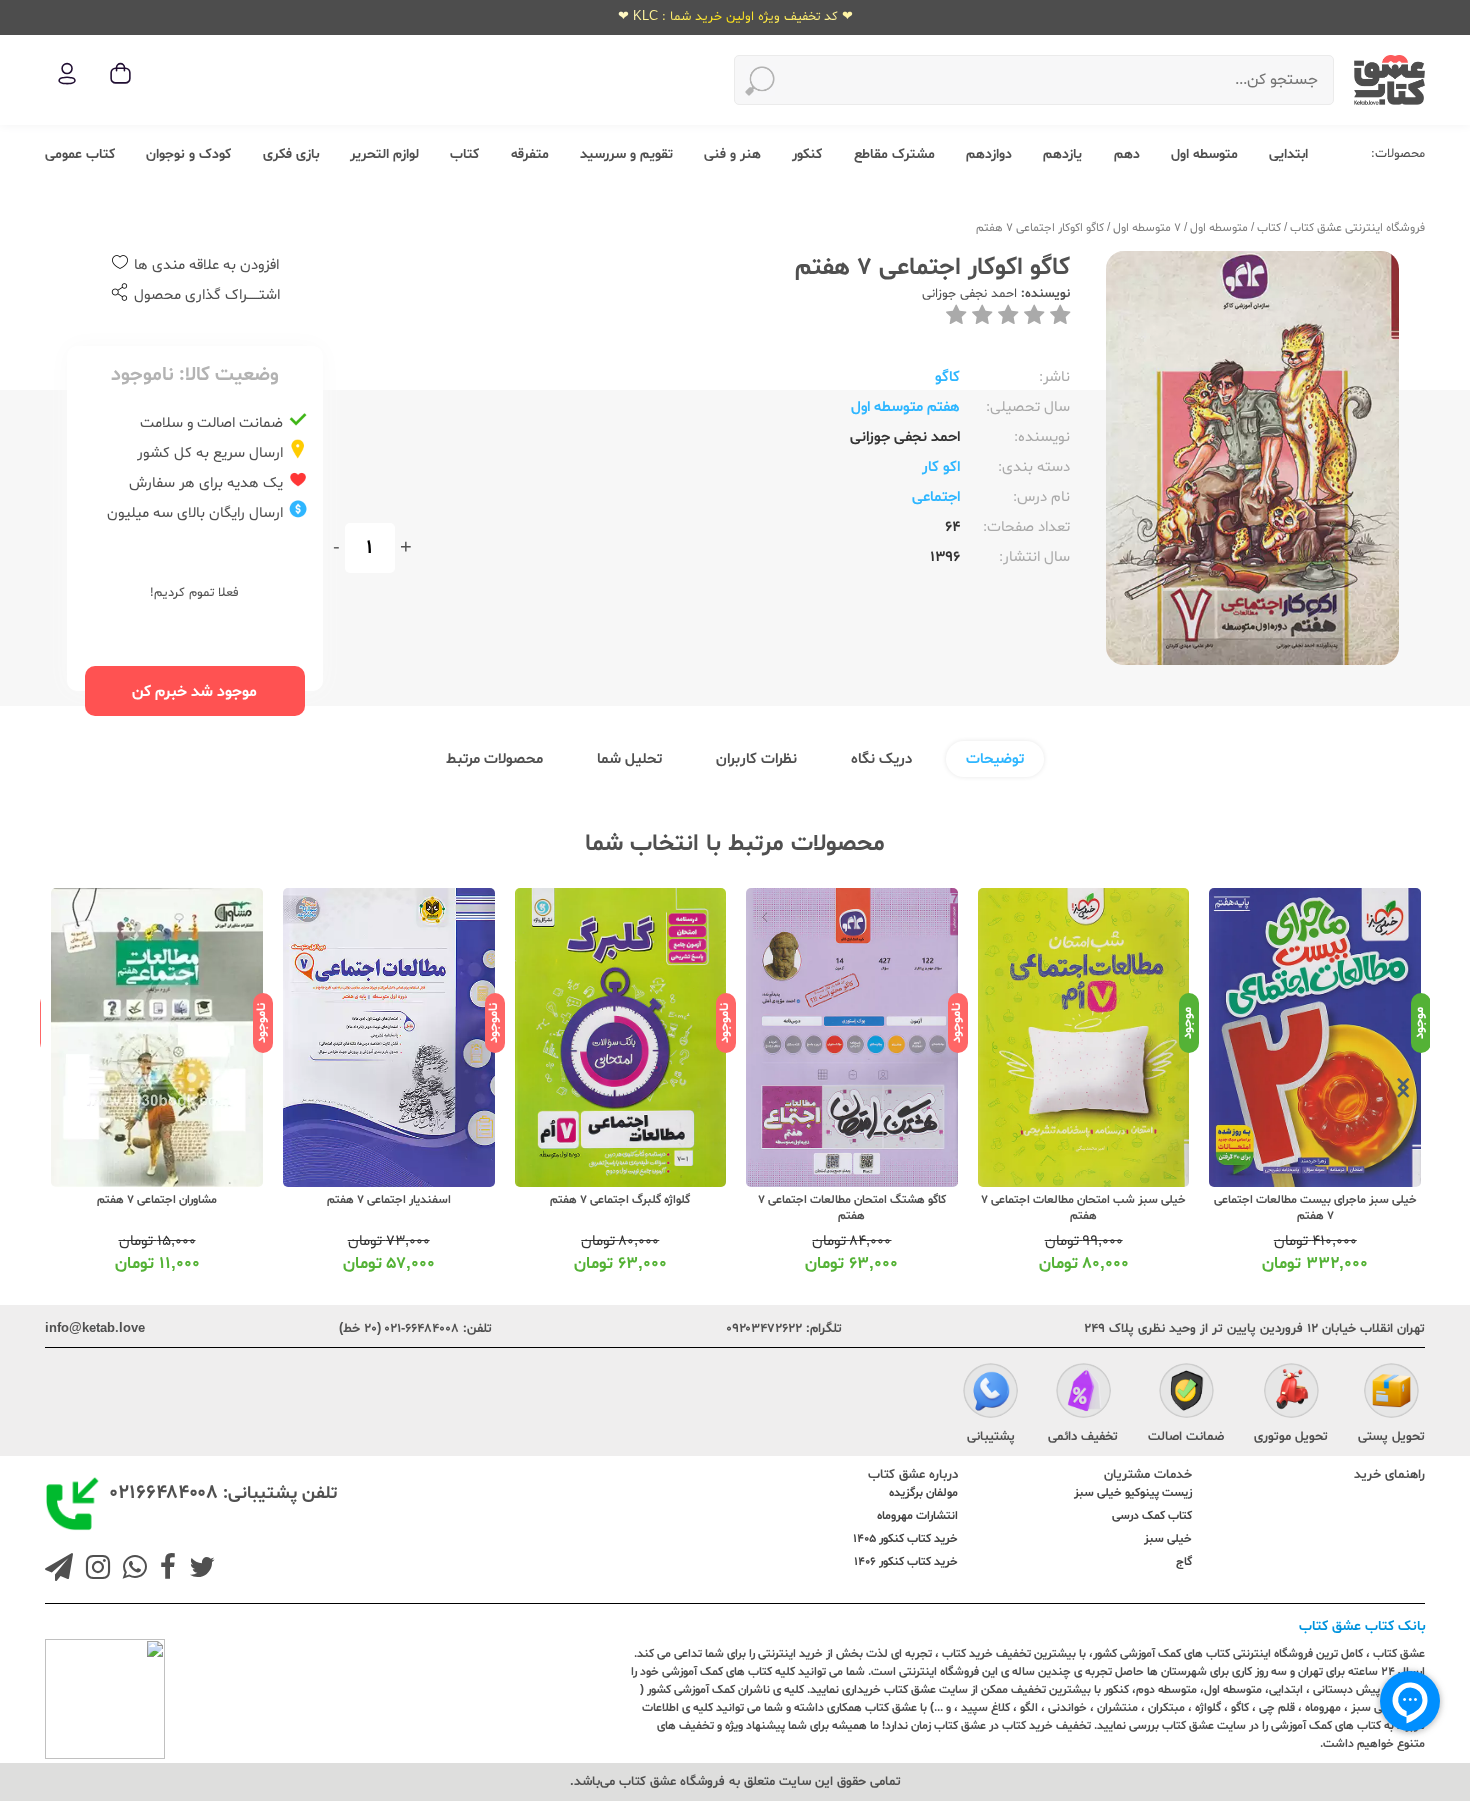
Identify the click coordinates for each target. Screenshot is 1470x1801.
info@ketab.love (95, 1329)
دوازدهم (989, 154)
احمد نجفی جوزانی (969, 294)
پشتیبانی (991, 1437)
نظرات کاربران (756, 759)
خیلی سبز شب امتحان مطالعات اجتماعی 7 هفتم (1083, 1208)
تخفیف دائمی (1083, 1437)
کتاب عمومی (80, 154)
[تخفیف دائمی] (1083, 1394)
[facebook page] (164, 1570)
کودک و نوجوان (188, 154)
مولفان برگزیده (923, 1493)
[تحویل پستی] (1391, 1394)
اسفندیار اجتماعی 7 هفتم (389, 1200)
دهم (1127, 154)
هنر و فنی (732, 154)
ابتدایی (1288, 154)
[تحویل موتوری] (1291, 1394)
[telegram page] (59, 1570)
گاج (1184, 1562)
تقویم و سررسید (626, 154)
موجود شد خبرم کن (194, 692)
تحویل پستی (1391, 1437)
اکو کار (941, 467)
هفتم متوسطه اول (905, 407)
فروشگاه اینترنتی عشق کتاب (1357, 228)
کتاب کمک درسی (1152, 1516)
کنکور (807, 154)
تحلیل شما (629, 759)
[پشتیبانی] (990, 1394)
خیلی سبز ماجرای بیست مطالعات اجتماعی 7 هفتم (1315, 1208)
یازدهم (1062, 154)
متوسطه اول (1204, 154)
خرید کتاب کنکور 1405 (905, 1539)
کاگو (947, 377)
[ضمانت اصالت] (1186, 1394)
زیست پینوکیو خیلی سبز (1133, 1493)
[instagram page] (94, 1570)
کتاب (464, 154)
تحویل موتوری (1291, 1437)
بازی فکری (291, 154)
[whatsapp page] (131, 1570)
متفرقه (530, 154)
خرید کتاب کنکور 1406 (906, 1562)
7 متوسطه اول (1147, 228)
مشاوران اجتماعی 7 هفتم (157, 1200)
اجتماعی (936, 497)
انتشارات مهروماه (917, 1516)
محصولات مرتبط (494, 759)
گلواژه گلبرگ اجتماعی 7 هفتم (620, 1200)
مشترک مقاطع (894, 154)
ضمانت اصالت (1186, 1437)
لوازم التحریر (384, 154)
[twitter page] (198, 1570)
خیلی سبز (1168, 1539)
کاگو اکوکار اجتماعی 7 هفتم (1040, 228)
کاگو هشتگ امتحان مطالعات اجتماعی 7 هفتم (852, 1208)
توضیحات (995, 759)
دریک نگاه (881, 759)
